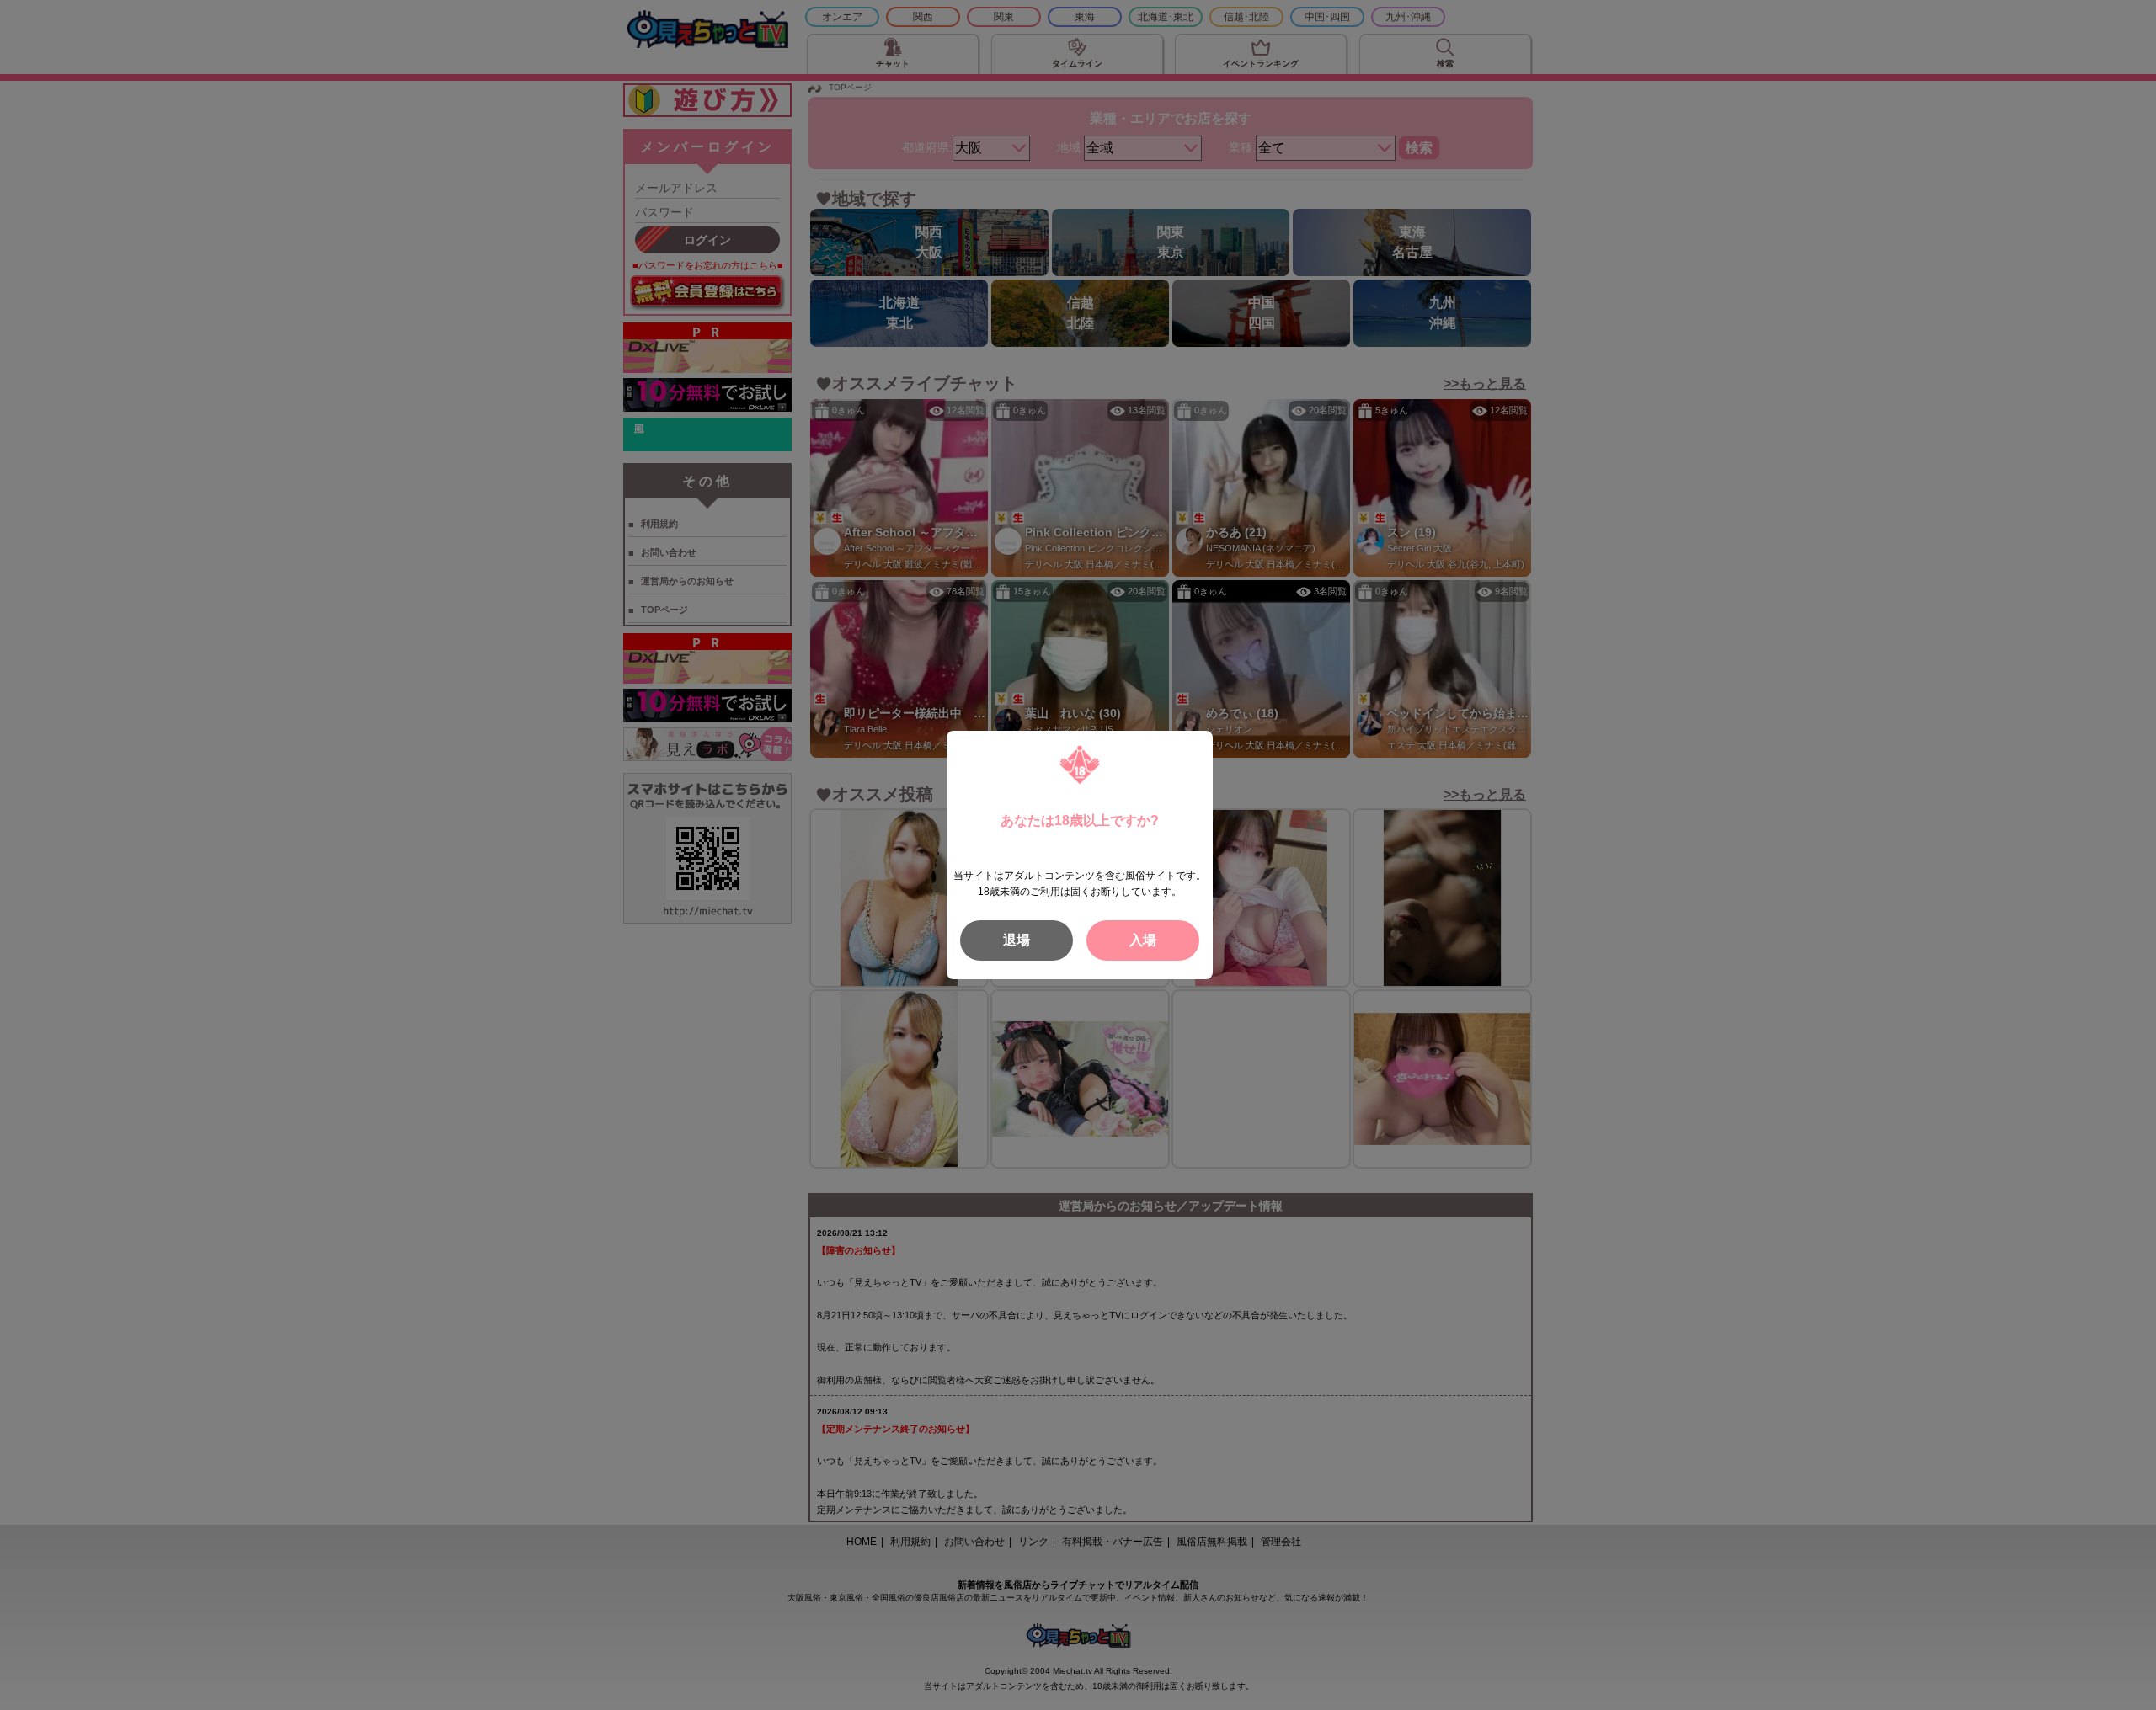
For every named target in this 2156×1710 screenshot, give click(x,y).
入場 (1143, 940)
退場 (1017, 940)
